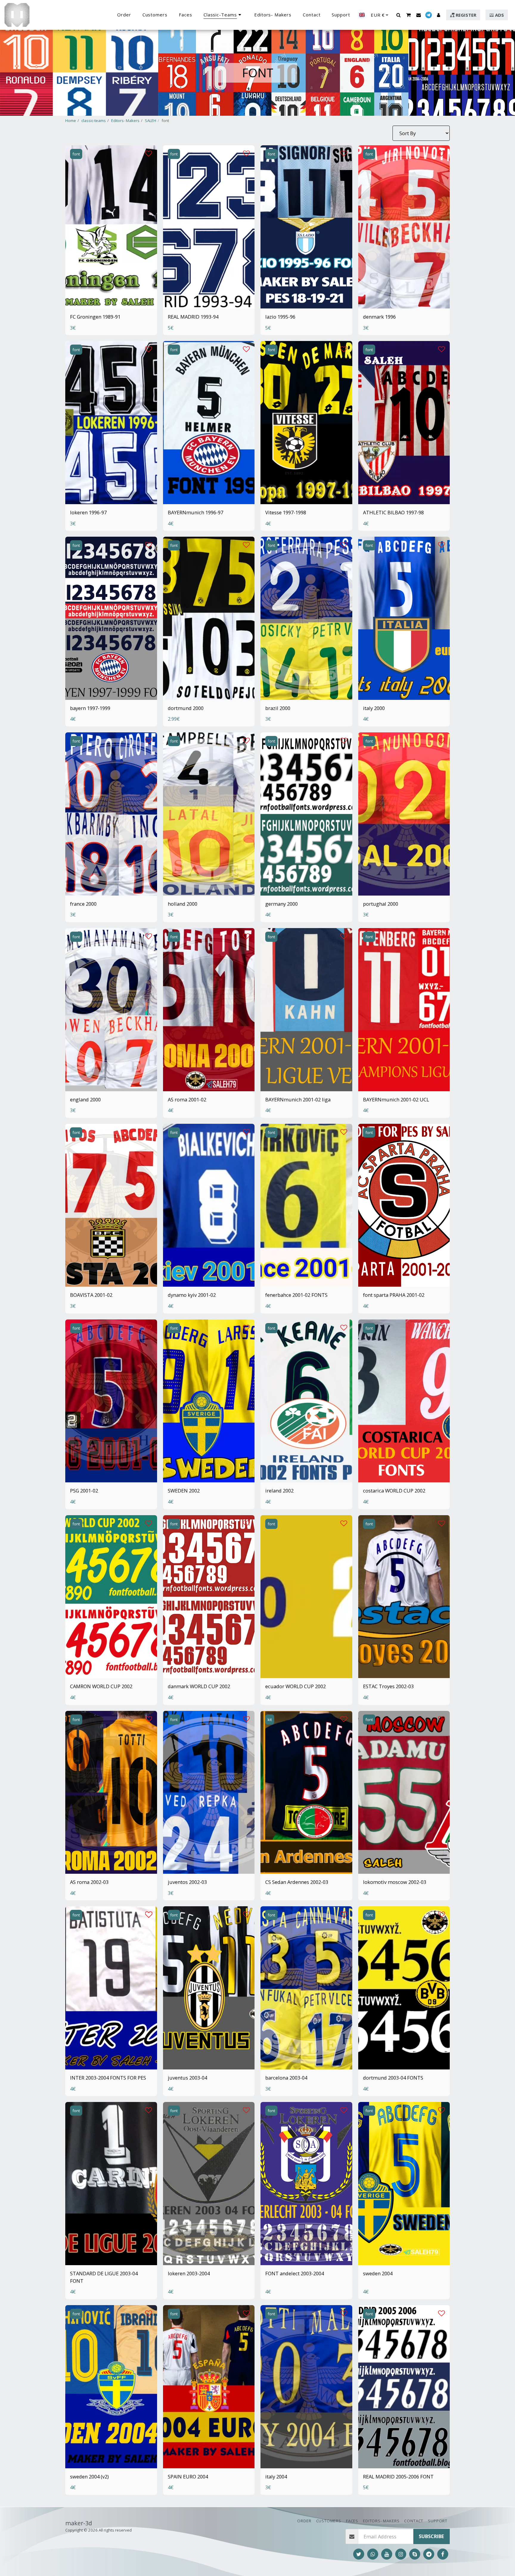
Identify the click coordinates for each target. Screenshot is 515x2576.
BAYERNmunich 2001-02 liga (298, 1099)
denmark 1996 (379, 317)
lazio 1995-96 (280, 317)
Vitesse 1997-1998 (286, 512)
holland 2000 (183, 904)
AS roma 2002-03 (89, 1882)
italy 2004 (276, 2477)
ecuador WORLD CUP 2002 (295, 1686)
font (76, 154)
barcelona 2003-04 (286, 2078)
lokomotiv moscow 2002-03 (395, 1882)
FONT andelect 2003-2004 (295, 2273)
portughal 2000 (381, 904)
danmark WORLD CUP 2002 (199, 1686)
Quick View (111, 290)
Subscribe (431, 2536)
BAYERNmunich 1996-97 (196, 512)
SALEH (151, 121)
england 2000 (85, 1099)
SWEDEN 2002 (184, 1491)
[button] (398, 15)
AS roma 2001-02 (187, 1099)
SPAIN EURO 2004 (188, 2477)
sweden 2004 (378, 2273)
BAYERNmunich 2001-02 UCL (396, 1099)
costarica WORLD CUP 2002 (394, 1491)
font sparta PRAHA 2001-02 (394, 1295)
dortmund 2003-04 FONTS (393, 2078)
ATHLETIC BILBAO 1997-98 (393, 512)
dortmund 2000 (186, 708)
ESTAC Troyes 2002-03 (388, 1686)
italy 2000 (374, 708)
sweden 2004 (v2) (89, 2477)
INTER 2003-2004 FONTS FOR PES (108, 2078)
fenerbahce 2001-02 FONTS (296, 1295)
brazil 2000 (278, 708)
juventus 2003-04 (187, 2078)
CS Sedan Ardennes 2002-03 (297, 1882)
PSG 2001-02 (84, 1491)
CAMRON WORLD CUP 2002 (101, 1686)
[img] (111, 227)
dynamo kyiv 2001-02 (192, 1295)
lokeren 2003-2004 (189, 2273)
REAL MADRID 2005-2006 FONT (398, 2477)
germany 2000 (281, 904)
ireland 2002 (279, 1491)
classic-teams (94, 121)
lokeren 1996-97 (88, 512)
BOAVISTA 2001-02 (91, 1295)
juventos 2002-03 (187, 1882)
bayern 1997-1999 (90, 708)
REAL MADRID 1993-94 (193, 317)
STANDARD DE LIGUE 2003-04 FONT (104, 2277)
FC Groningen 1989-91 (95, 317)
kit (270, 1720)
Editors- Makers (125, 121)
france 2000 (83, 904)
